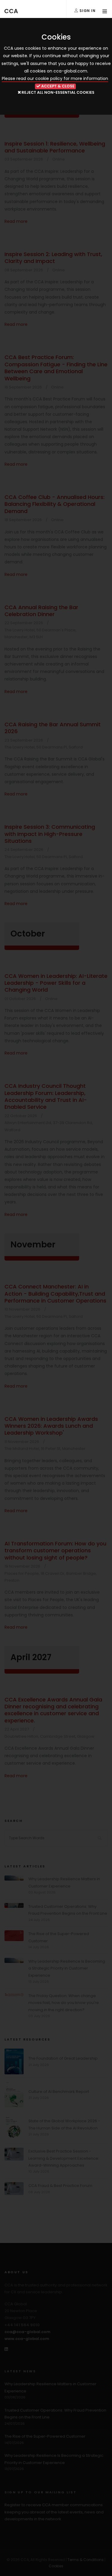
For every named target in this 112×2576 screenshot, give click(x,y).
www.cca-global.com (27, 2339)
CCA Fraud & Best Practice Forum (60, 2186)
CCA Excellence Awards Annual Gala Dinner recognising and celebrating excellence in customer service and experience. (53, 1710)
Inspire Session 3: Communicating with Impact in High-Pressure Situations (50, 834)
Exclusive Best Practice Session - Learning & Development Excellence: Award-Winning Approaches (64, 2158)
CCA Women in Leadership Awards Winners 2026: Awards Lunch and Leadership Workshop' (51, 1426)
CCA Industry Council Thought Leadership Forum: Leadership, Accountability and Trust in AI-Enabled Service (46, 1096)
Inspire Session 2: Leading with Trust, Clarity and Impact (53, 258)
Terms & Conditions (86, 2560)
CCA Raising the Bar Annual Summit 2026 (53, 728)
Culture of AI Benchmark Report (59, 2092)
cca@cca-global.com (27, 2332)
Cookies (56, 2566)
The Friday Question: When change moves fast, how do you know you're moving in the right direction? (64, 2003)
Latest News (20, 2371)
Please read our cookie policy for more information (55, 78)
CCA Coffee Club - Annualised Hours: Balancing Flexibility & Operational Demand (55, 504)
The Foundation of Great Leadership (63, 2058)
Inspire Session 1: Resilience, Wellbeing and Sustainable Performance (55, 147)
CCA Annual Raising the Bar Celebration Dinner (41, 611)
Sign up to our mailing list (40, 2492)
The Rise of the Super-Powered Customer (45, 2436)
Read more (16, 221)
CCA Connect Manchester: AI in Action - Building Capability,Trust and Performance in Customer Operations (55, 1294)
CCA (11, 11)
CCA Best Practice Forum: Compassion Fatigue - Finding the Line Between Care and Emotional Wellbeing (56, 368)
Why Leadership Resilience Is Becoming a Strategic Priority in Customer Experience (67, 1968)
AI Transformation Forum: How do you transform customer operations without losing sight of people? (55, 1551)
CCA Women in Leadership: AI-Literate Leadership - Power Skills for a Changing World (56, 983)
